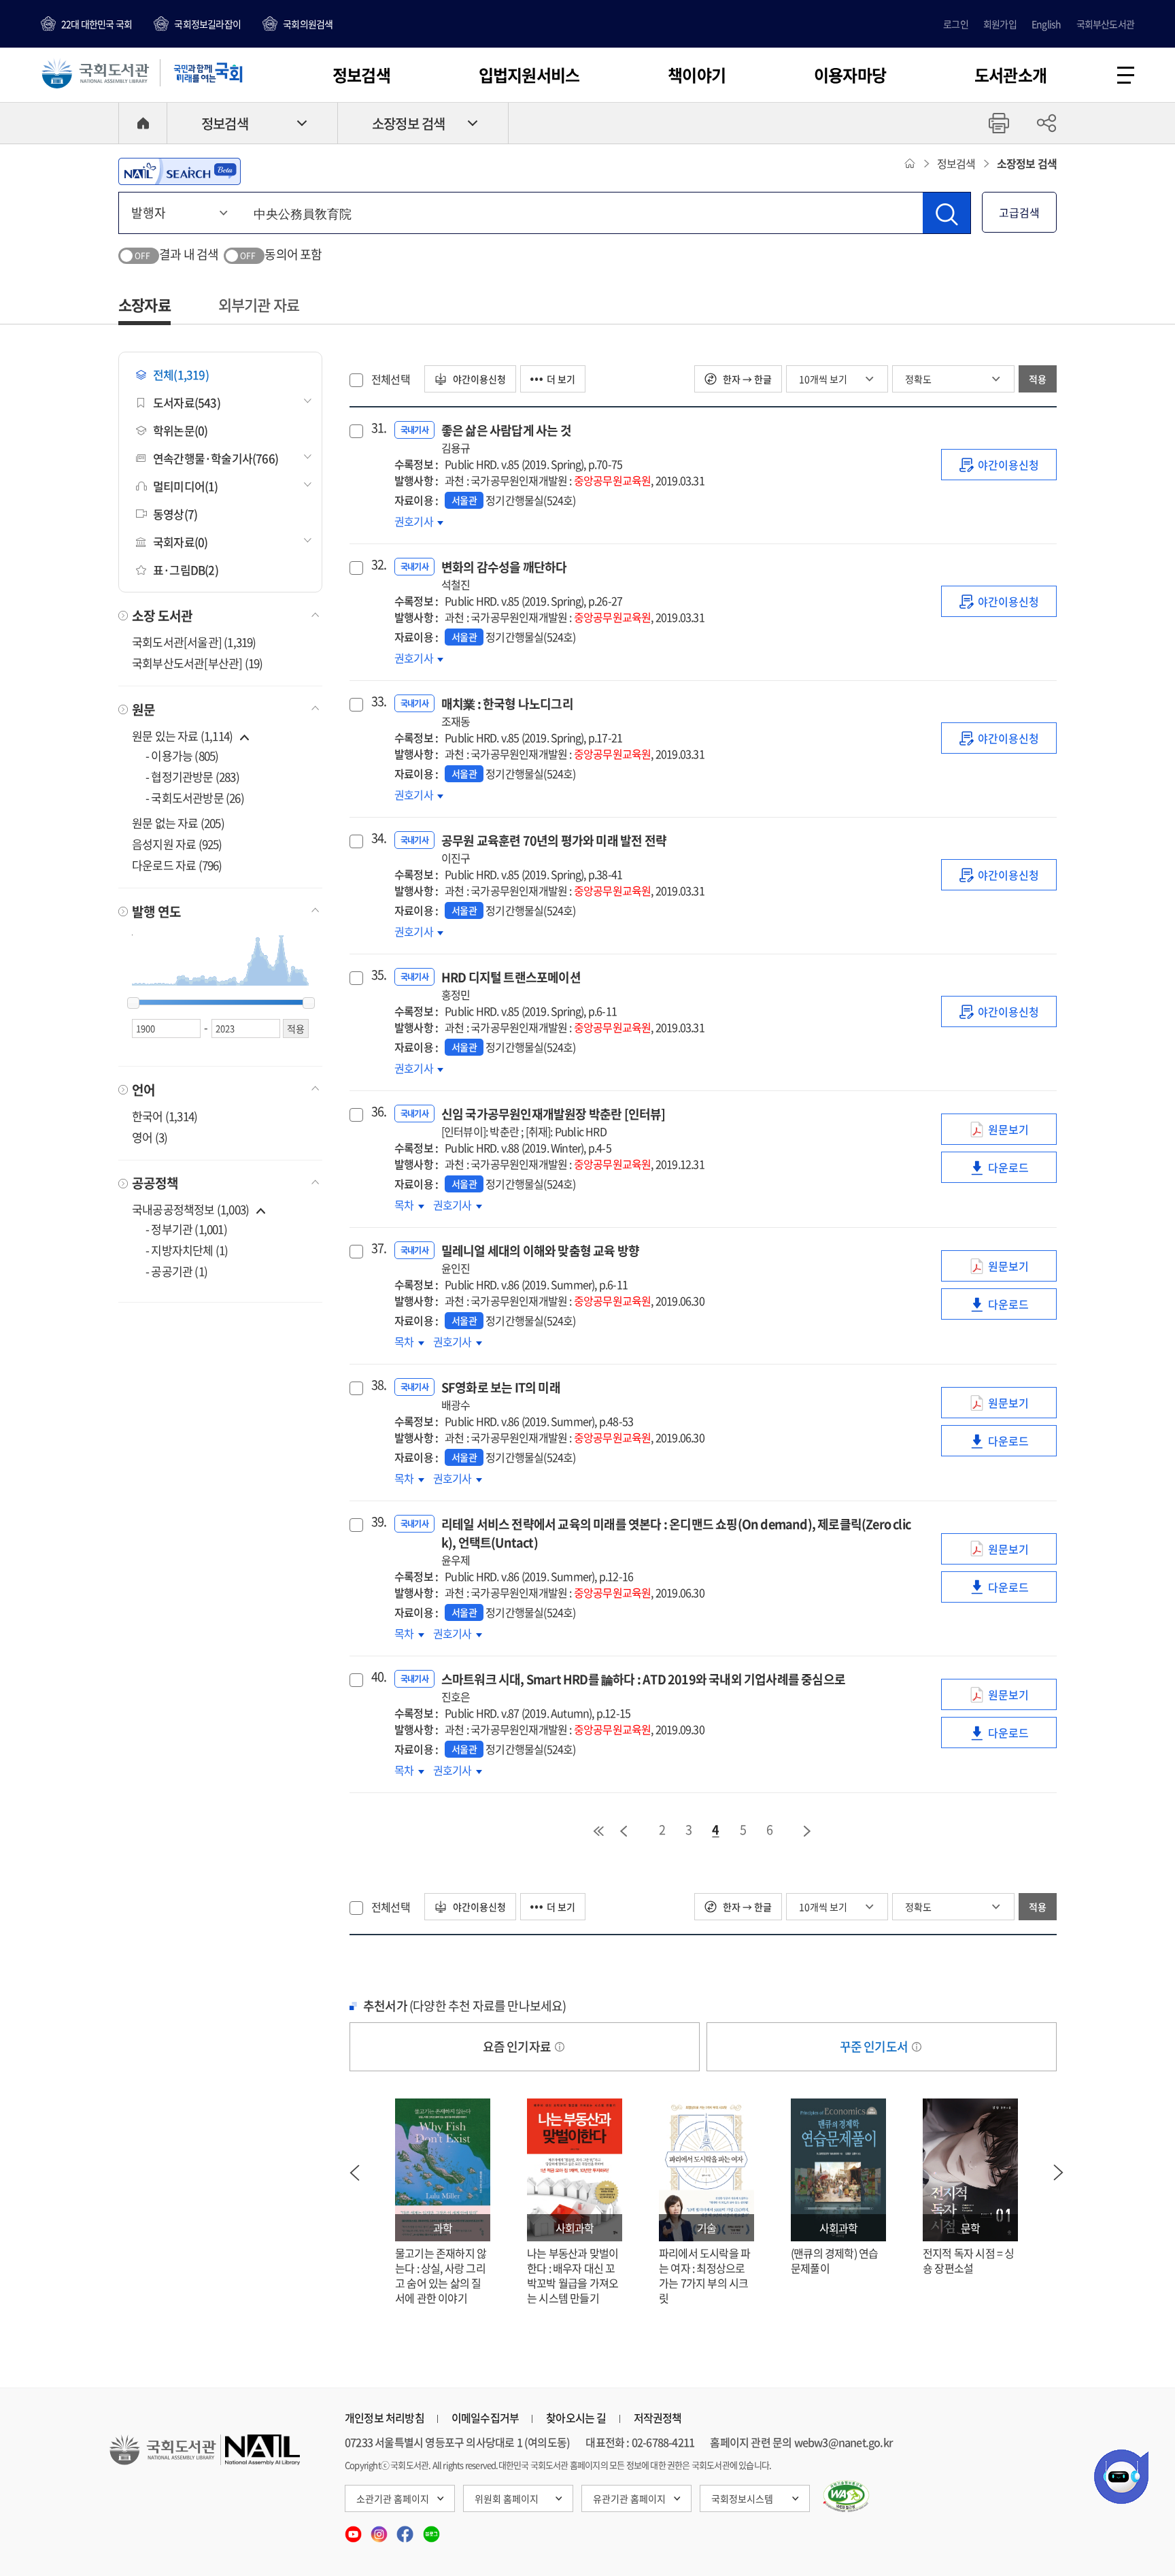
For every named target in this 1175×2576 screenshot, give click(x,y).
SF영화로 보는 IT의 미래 (501, 1395)
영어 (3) (150, 1137)
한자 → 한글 (746, 379)
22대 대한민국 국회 (97, 24)
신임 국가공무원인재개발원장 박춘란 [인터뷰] (554, 1122)
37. (377, 1248)
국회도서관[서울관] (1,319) (194, 642)
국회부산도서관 (1105, 24)
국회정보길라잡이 (207, 24)
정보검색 (361, 75)
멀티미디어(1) (186, 486)
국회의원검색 (308, 24)
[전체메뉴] (1126, 75)
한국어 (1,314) (165, 1116)
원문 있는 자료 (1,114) (183, 736)
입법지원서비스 (529, 75)
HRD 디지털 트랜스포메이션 (511, 985)
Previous (354, 2173)
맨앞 (598, 1831)
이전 (624, 1831)
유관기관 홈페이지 (629, 2498)
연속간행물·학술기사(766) (216, 458)
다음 (808, 1831)
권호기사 (415, 521)
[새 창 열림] (846, 2496)
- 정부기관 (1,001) (186, 1229)
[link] (999, 465)
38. (377, 1385)
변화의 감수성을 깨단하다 (504, 575)
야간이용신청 (478, 379)
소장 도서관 (162, 616)
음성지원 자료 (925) (177, 844)
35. (377, 975)
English (1046, 24)
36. (377, 1111)
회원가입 (1000, 24)
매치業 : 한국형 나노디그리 (507, 712)
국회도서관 (95, 73)
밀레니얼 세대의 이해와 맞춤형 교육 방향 (540, 1259)
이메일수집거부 (485, 2418)
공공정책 (155, 1183)
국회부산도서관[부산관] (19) (197, 663)
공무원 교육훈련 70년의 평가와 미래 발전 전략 (554, 849)
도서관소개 (1010, 75)
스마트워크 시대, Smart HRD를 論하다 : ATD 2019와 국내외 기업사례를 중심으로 (643, 1687)
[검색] (947, 213)
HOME (143, 123)
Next (1059, 2173)
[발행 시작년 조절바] (133, 1003)
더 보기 (561, 379)
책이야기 (697, 75)
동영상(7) (175, 514)
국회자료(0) (180, 542)
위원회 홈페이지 (507, 2498)
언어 (143, 1090)
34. (377, 838)
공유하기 (1046, 123)
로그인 (956, 24)
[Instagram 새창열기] (380, 2530)
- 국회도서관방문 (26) (195, 798)
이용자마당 (850, 75)
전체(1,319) (181, 374)
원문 (143, 709)
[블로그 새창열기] (431, 2530)
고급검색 (1019, 212)
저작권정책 (658, 2418)
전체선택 (391, 379)
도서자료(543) (187, 402)
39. (377, 1522)
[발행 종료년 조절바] (309, 1003)
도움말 (560, 2047)
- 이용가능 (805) (182, 755)
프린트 (999, 123)
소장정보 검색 (408, 123)
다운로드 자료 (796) (177, 865)
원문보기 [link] (1022, 1133)
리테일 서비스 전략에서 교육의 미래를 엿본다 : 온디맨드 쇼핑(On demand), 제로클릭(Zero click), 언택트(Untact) (676, 1541)
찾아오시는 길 (576, 2418)
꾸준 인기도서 (875, 2046)
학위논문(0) (180, 430)
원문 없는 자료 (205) (178, 823)
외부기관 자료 (259, 304)
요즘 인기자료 (518, 2046)
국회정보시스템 (742, 2498)
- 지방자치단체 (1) (187, 1250)
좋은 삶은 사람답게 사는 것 (506, 438)
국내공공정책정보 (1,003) (190, 1209)
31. (377, 428)
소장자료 (144, 304)
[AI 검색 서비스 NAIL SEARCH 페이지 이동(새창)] (180, 171)
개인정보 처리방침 (385, 2418)
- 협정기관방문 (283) (192, 776)
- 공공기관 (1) (176, 1271)
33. (377, 701)
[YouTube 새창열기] (354, 2530)
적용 (1038, 379)
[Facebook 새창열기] (406, 2530)
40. (377, 1677)
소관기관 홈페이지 (393, 2498)
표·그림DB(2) (186, 570)
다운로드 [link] (1022, 1171)
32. (377, 565)
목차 (409, 1205)
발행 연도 (156, 911)
